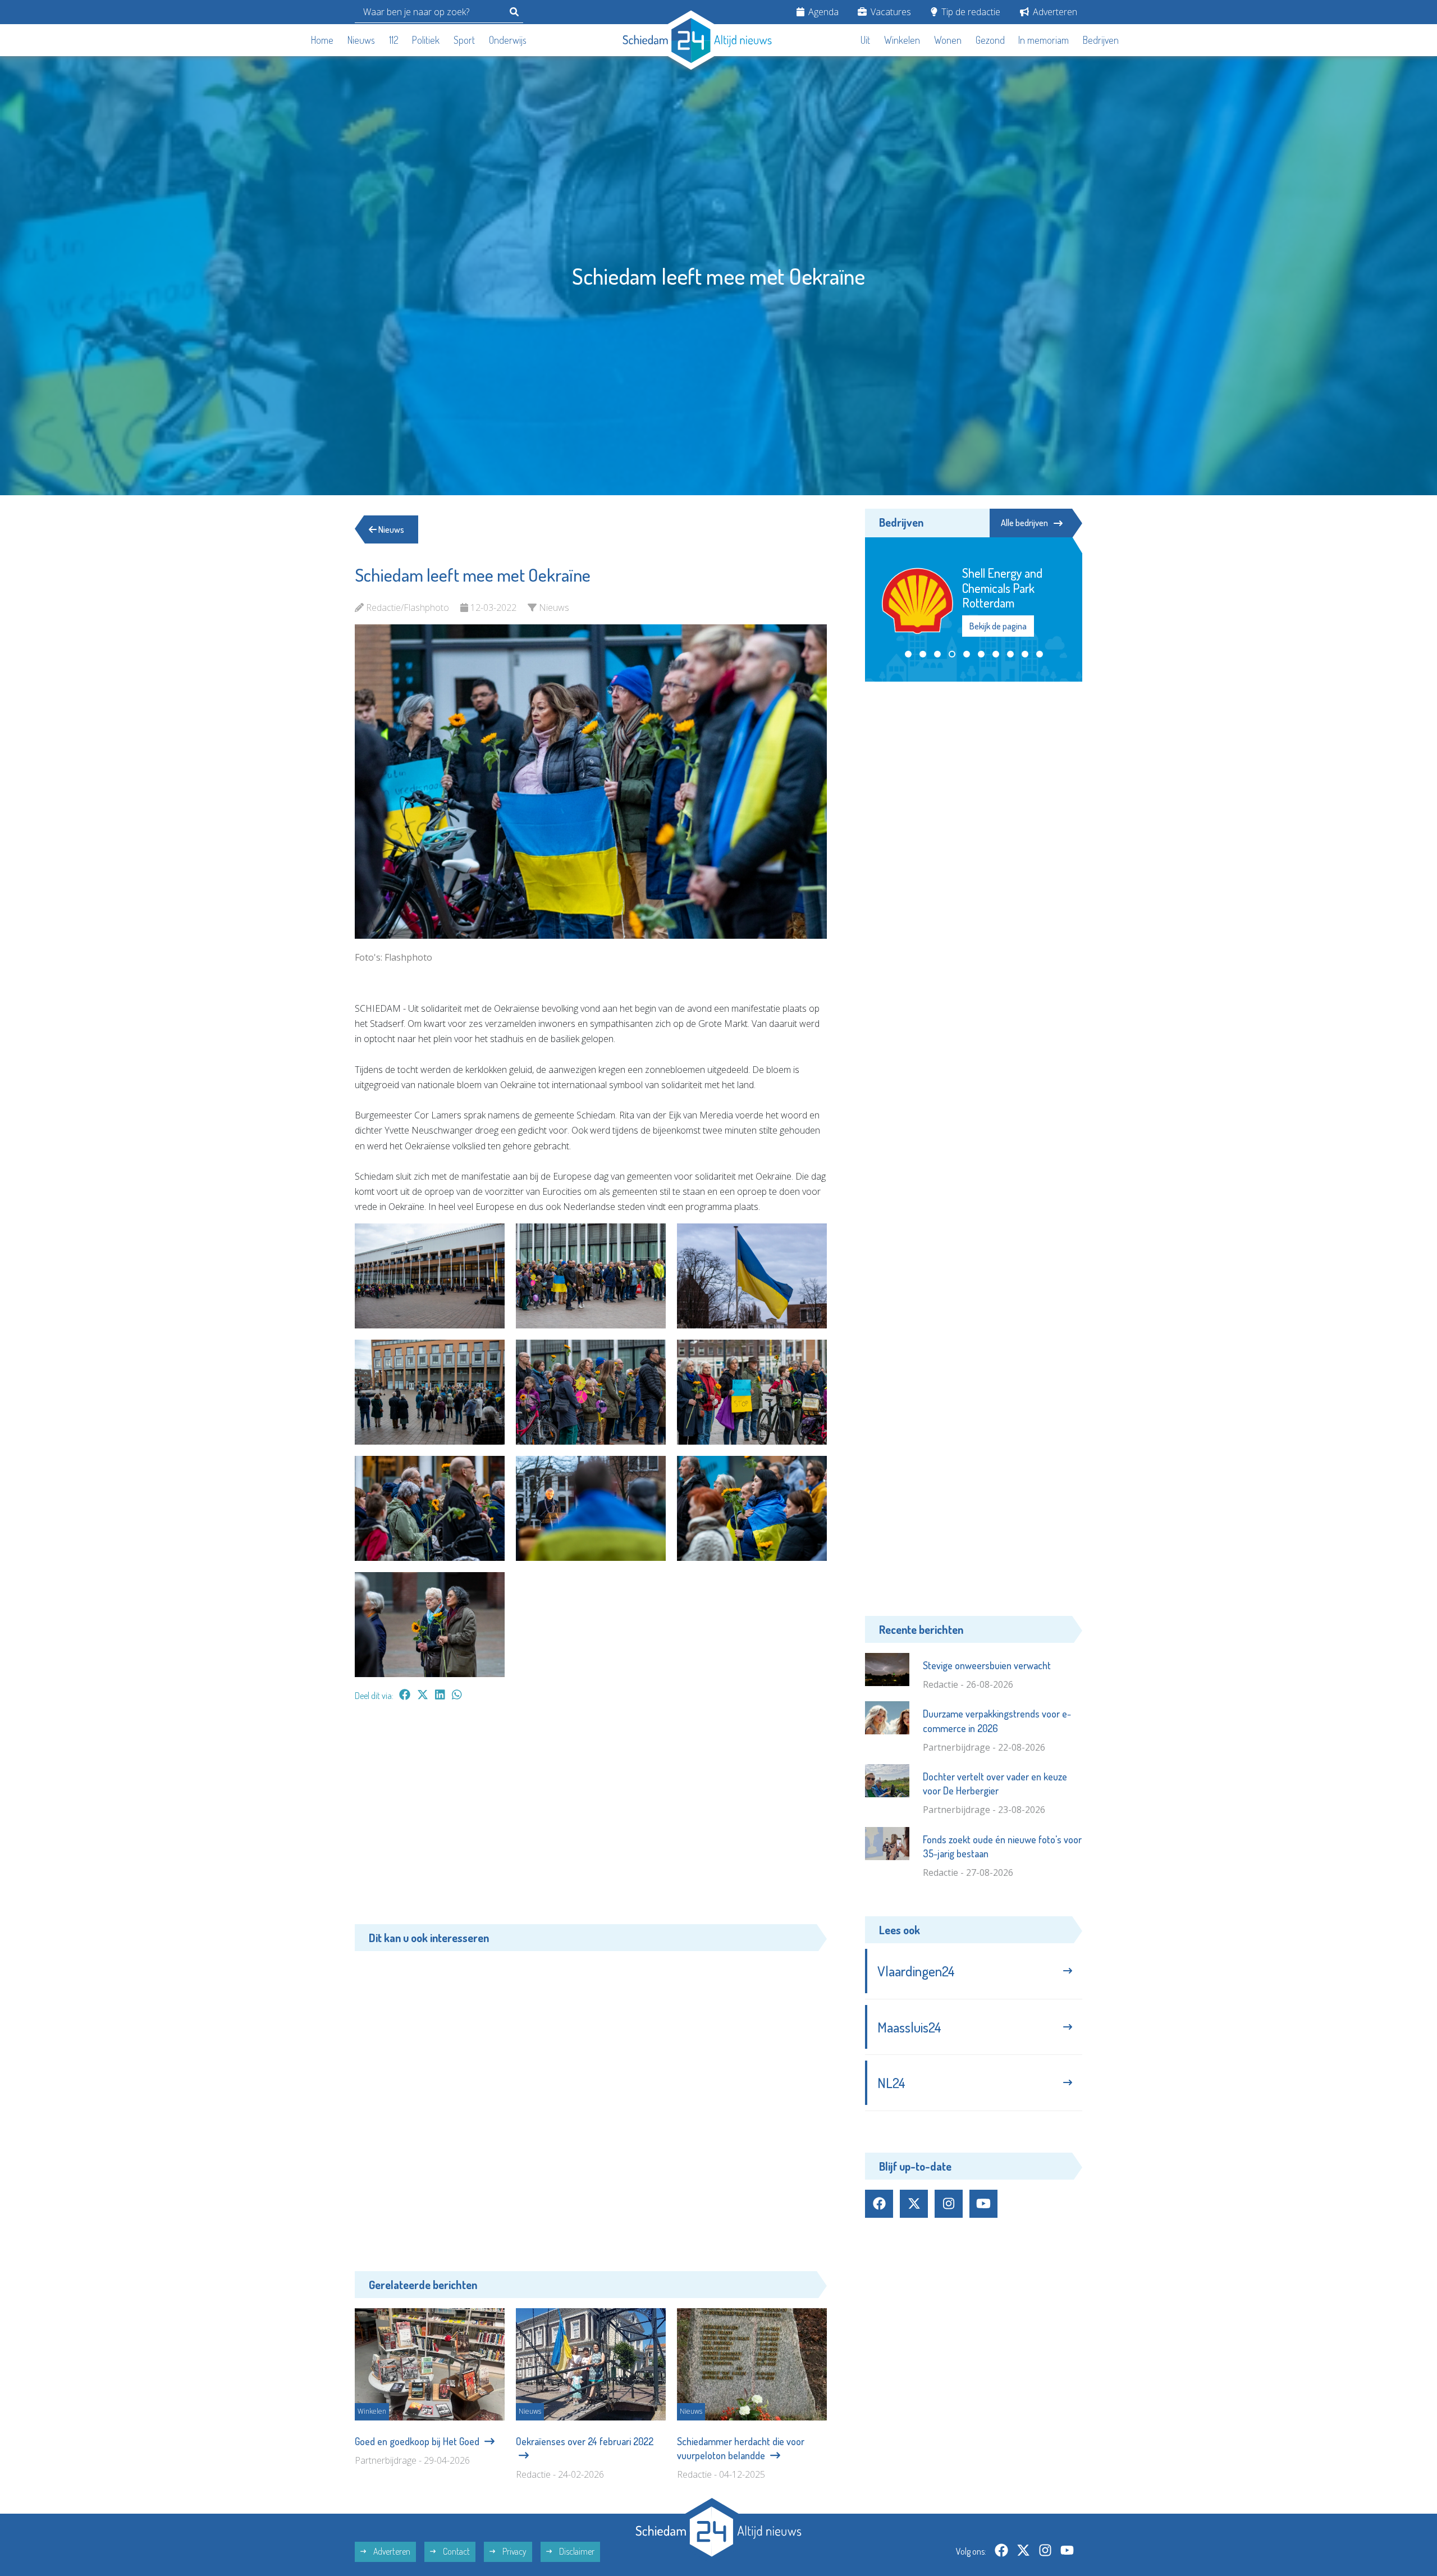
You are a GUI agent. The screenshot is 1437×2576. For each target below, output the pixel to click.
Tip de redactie (970, 12)
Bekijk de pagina (999, 619)
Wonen (948, 40)
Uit (865, 40)
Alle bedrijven (1024, 523)
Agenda (822, 12)
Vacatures (890, 12)
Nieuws (361, 40)
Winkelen (902, 40)
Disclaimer (576, 2551)
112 (394, 40)
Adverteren (1054, 12)
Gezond (990, 40)
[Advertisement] (591, 1819)
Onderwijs (508, 40)
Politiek (426, 40)
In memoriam (1044, 40)
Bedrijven (1101, 40)
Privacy (514, 2551)
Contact (456, 2551)
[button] (908, 654)
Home (322, 40)
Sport (464, 40)
